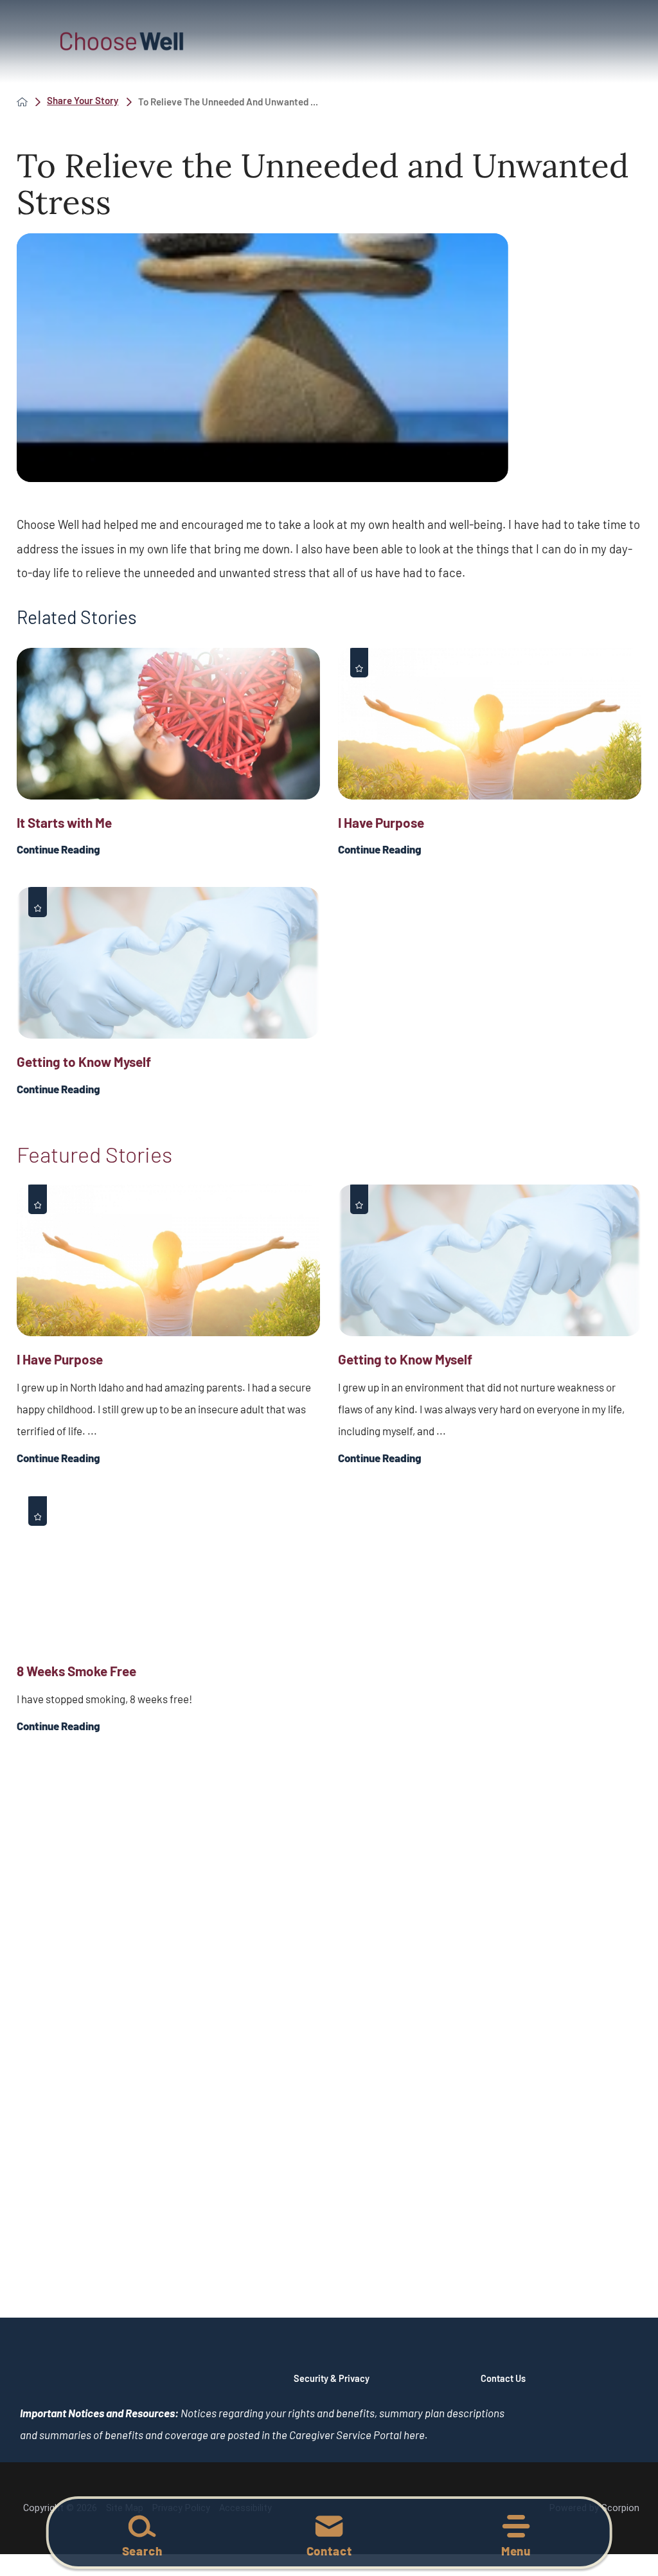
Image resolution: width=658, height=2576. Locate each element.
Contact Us (503, 2378)
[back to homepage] (22, 102)
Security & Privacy (332, 2378)
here (414, 2435)
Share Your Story (83, 101)
